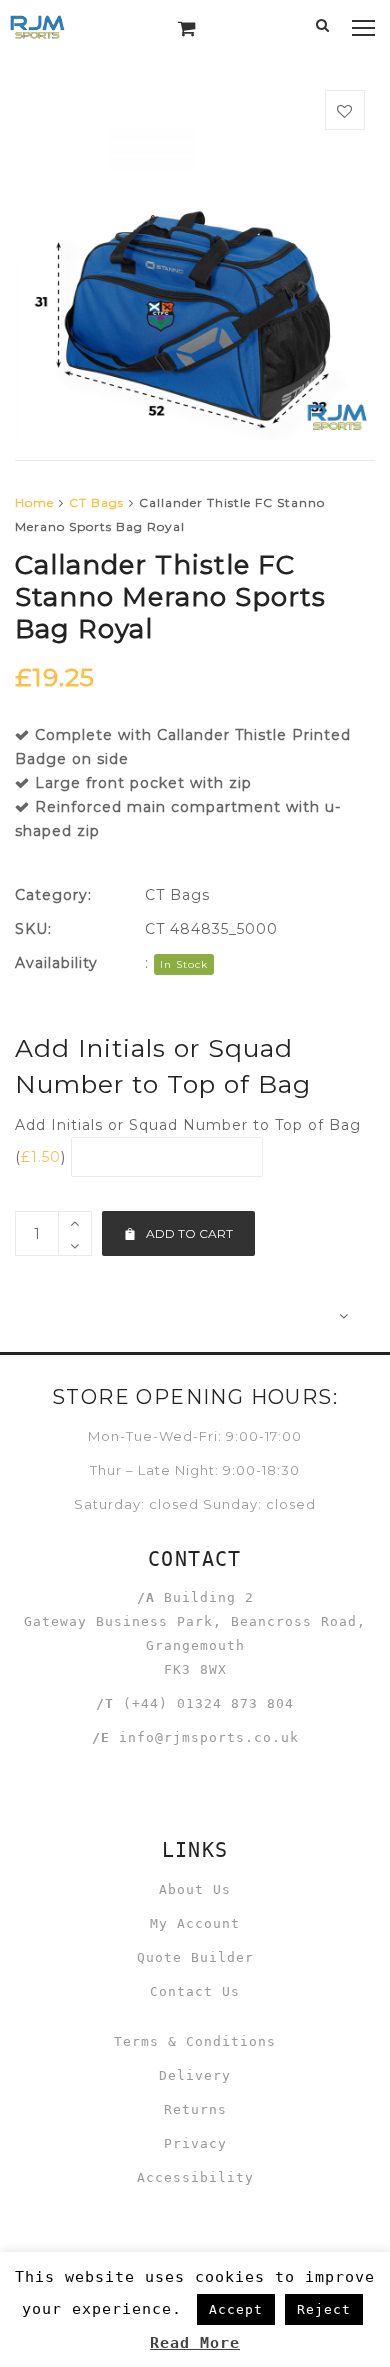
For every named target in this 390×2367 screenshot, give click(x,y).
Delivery (195, 2075)
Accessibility (195, 2177)
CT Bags (96, 502)
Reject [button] (324, 2309)
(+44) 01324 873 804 (208, 1703)
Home (34, 502)
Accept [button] (236, 2309)
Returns (195, 2109)
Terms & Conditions (195, 2041)
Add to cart (189, 1233)
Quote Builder (195, 1957)
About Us (195, 1889)
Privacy (195, 2143)
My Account (195, 1923)
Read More (195, 2343)
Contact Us (195, 1991)
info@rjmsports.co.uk (209, 1737)
